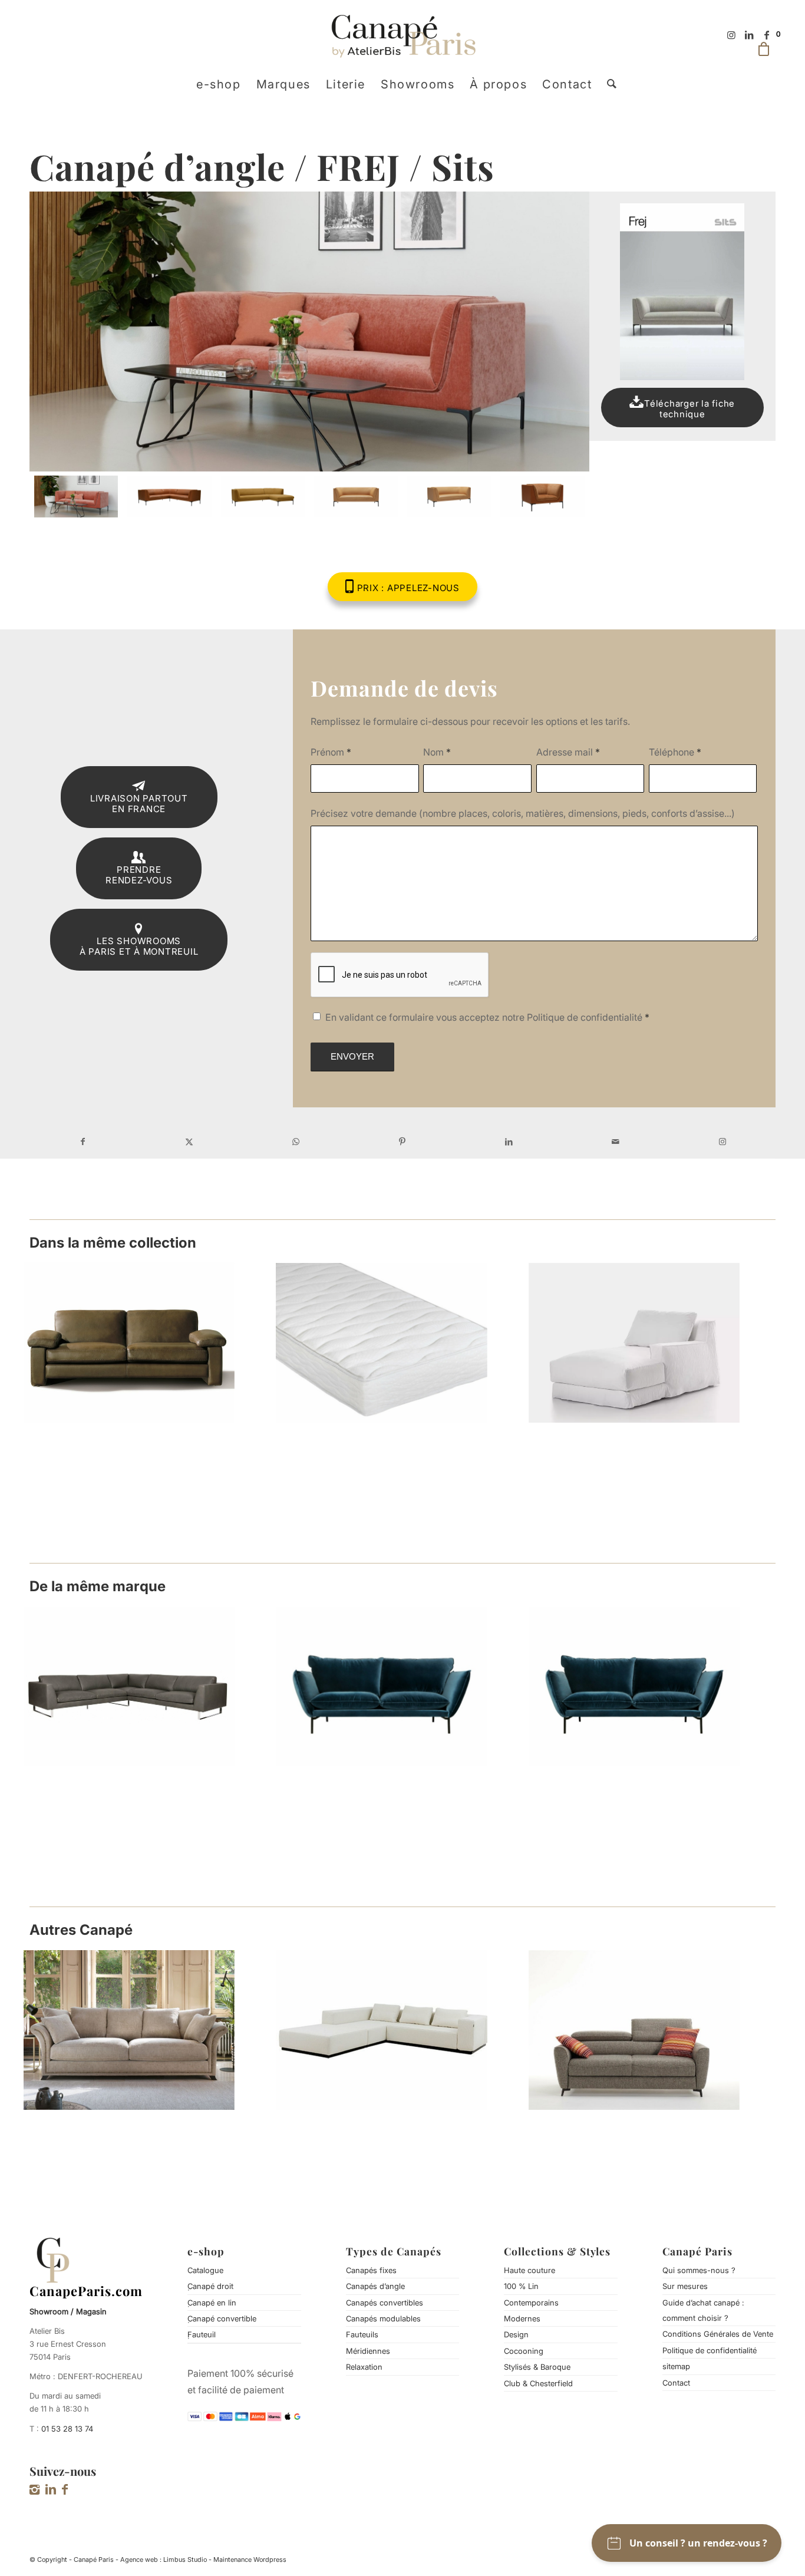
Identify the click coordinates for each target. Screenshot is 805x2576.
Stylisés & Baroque (537, 2367)
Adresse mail (568, 752)
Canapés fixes (371, 2270)
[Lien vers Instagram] (731, 35)
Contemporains (531, 2303)
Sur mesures (685, 2286)
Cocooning (524, 2351)
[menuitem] (219, 84)
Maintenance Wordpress (250, 2559)
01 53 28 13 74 (67, 2429)
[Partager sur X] (189, 1142)
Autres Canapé (81, 1930)
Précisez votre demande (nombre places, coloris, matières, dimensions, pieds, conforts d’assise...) (523, 813)
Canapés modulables (383, 2318)
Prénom (331, 752)
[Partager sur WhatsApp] (296, 1142)
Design (516, 2334)
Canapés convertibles (385, 2303)
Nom (437, 752)
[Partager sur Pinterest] (403, 1142)
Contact (676, 2383)
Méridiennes (368, 2351)
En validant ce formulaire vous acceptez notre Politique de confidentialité (487, 1017)
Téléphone (675, 752)
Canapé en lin (212, 2303)
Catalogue (205, 2270)
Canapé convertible (222, 2318)
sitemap (676, 2366)
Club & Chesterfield (538, 2383)
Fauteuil (202, 2334)
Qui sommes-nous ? (699, 2270)
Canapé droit (210, 2286)
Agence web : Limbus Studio (164, 2559)
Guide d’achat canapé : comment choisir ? (703, 2310)
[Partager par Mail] (616, 1142)
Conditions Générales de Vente (718, 2334)
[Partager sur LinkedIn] (509, 1142)
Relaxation (364, 2367)
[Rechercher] (608, 84)
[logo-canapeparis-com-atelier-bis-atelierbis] (403, 35)
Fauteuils (362, 2334)
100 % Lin (521, 2286)
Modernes (522, 2318)
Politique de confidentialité (710, 2350)
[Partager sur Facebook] (83, 1142)
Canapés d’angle (375, 2286)
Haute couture (529, 2270)
